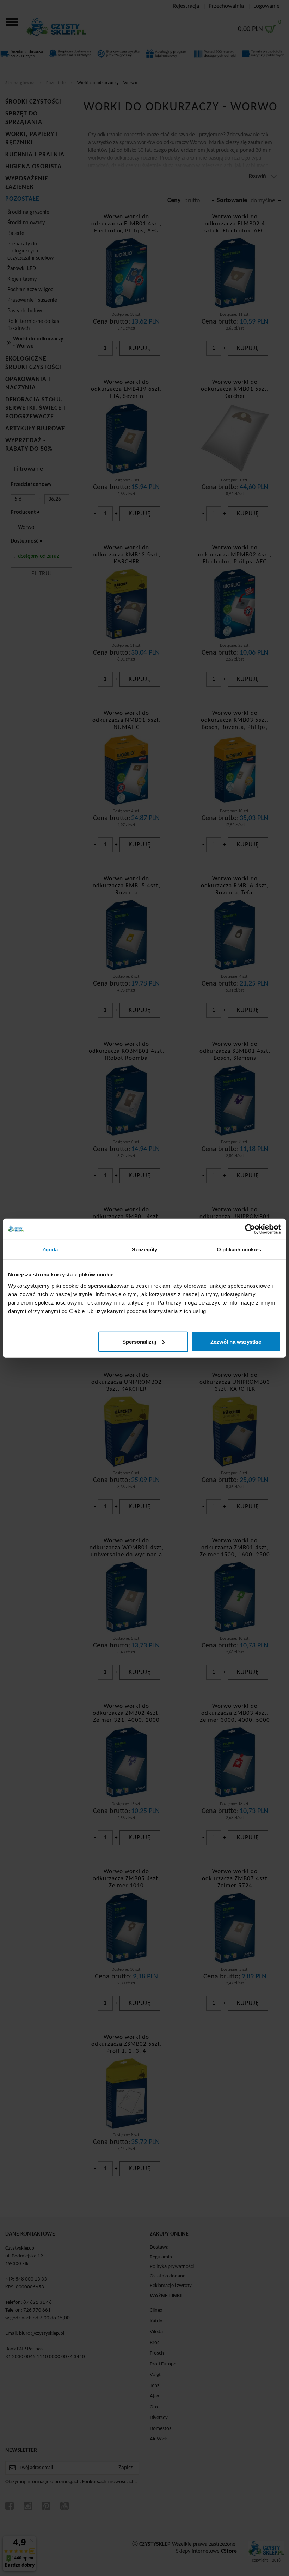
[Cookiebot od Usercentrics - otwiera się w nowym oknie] (250, 1229)
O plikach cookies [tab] (239, 1249)
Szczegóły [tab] (145, 1249)
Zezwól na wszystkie (236, 1341)
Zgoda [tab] (50, 1249)
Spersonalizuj (139, 1341)
